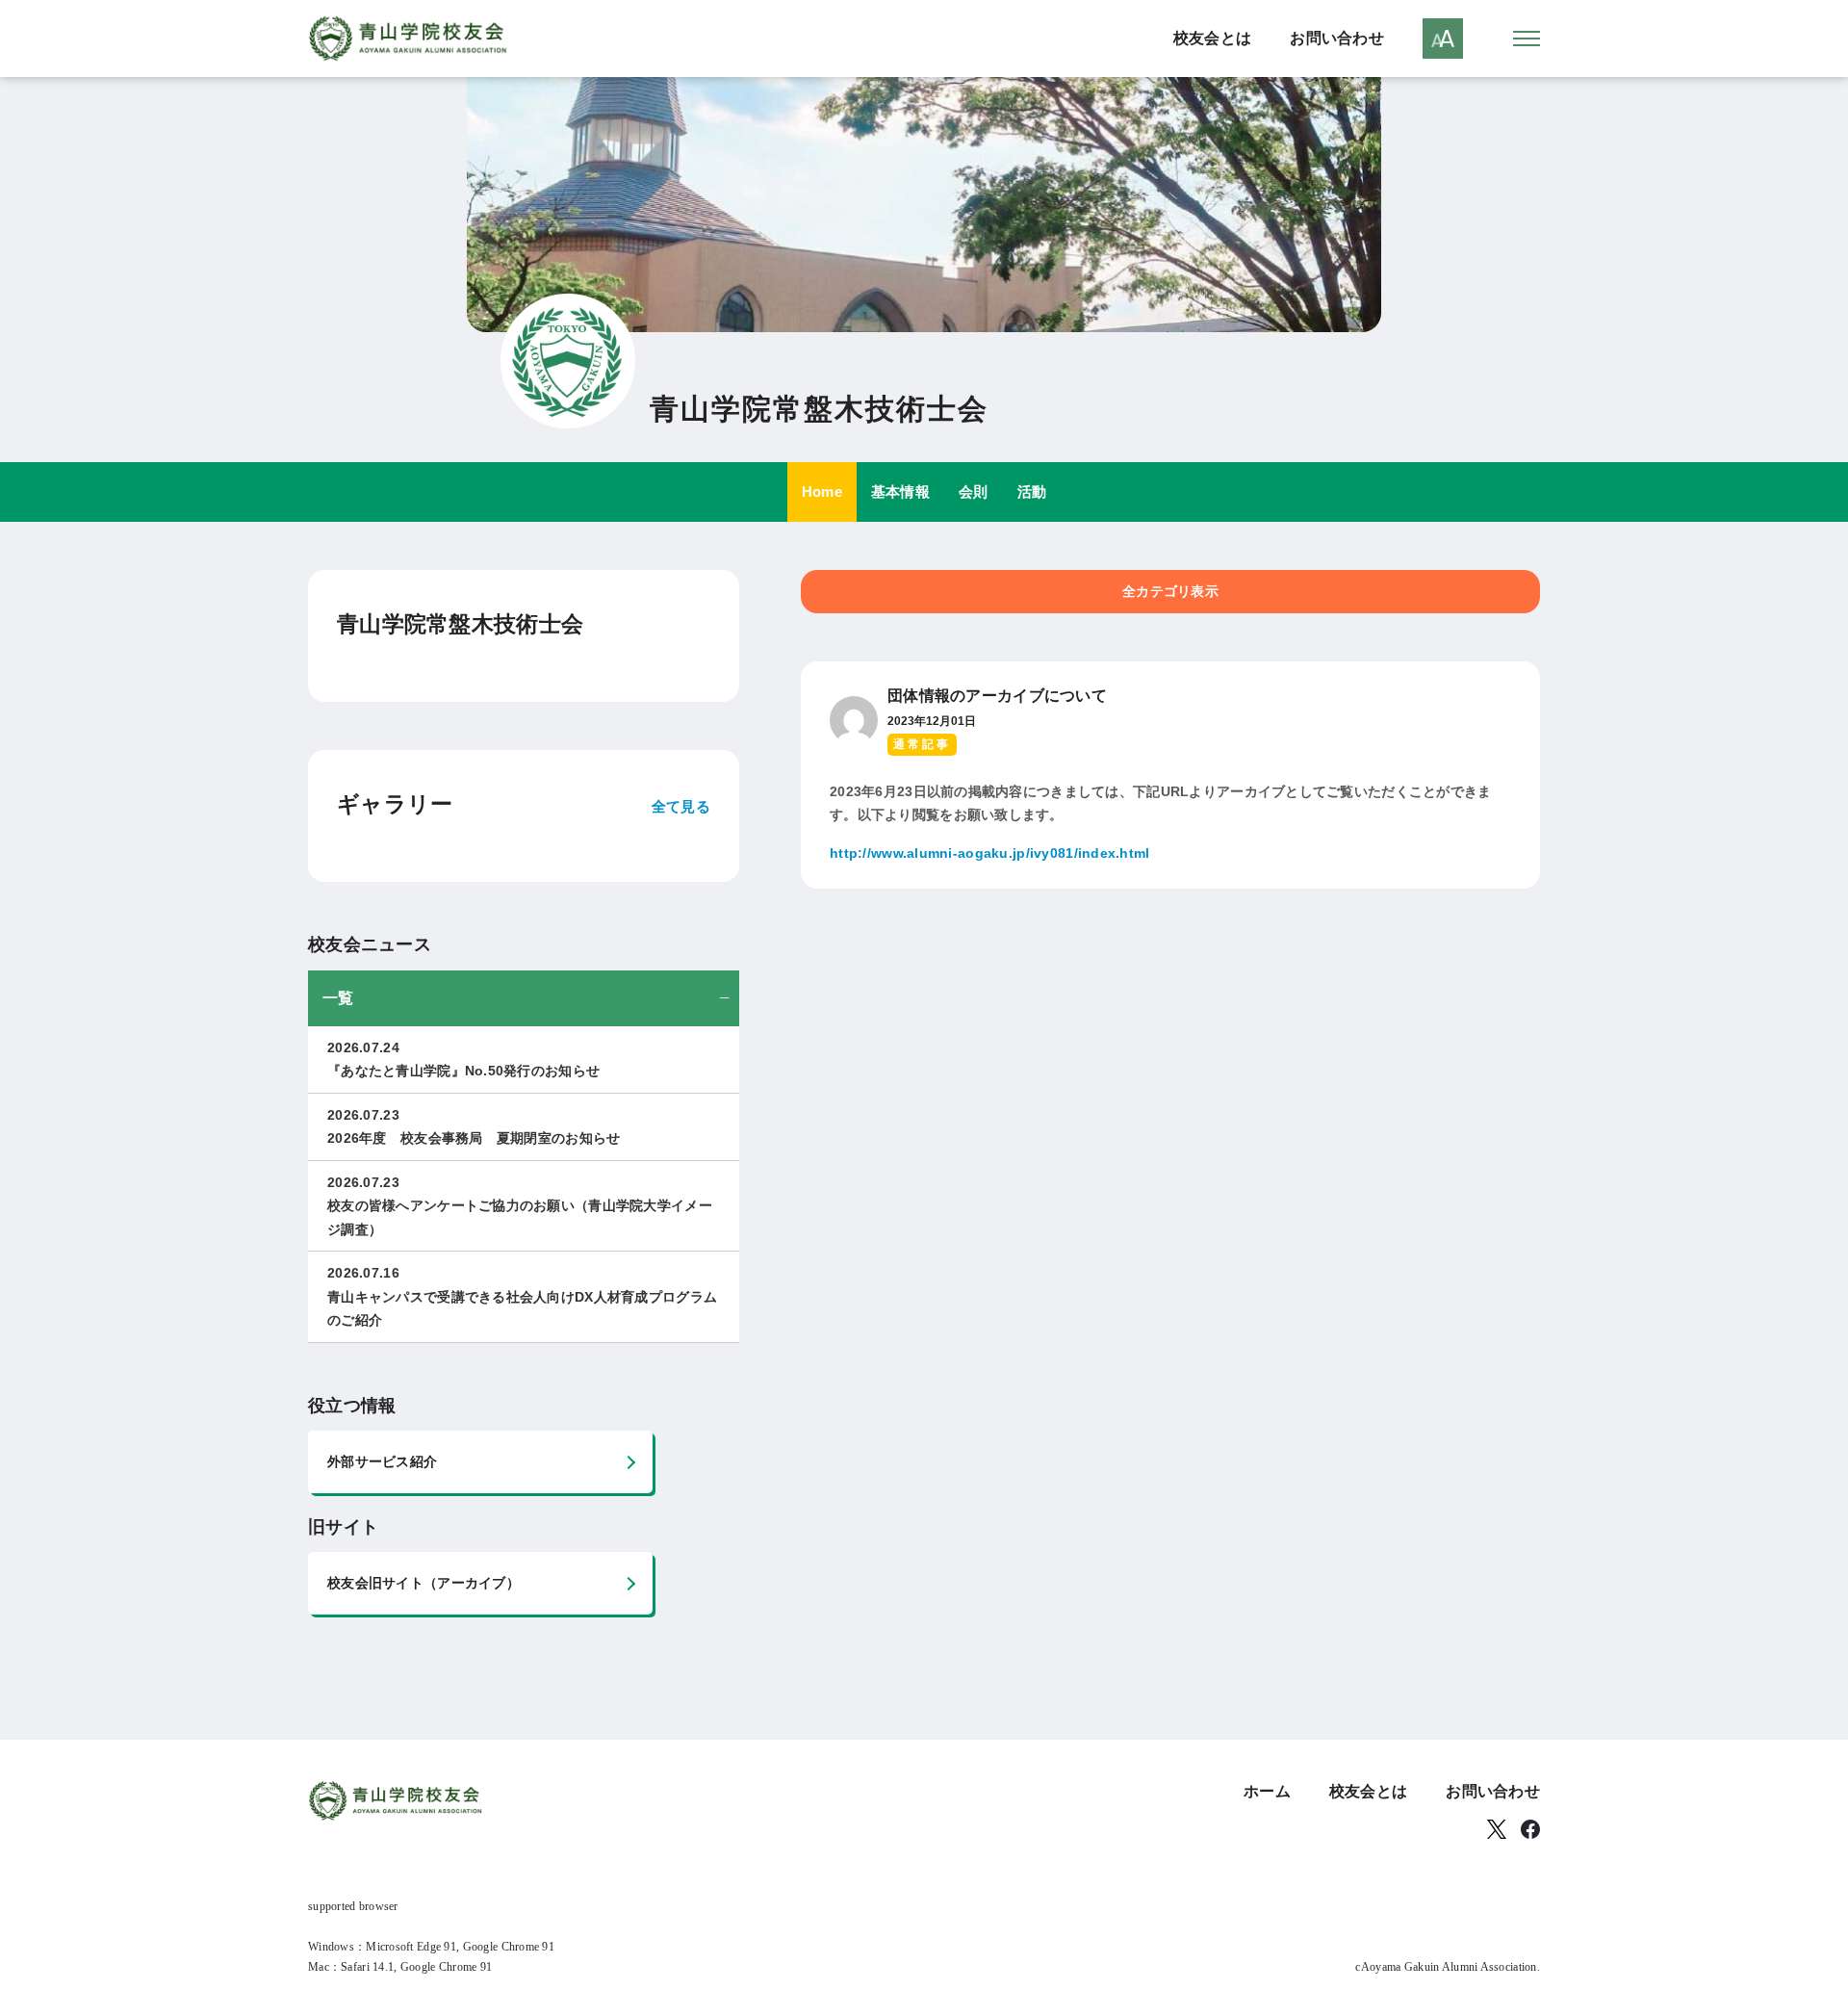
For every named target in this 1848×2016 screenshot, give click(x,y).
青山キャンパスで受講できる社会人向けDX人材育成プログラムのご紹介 (522, 1296)
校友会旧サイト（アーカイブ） (423, 1583)
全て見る (681, 806)
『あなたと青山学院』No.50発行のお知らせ (463, 1060)
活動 (1032, 491)
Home (822, 491)
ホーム (1267, 1791)
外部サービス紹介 (382, 1461)
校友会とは (1212, 38)
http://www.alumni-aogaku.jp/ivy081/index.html (990, 853)
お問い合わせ (1337, 38)
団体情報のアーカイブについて (997, 696)
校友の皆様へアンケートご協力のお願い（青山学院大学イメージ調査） (520, 1206)
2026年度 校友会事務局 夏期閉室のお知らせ (474, 1127)
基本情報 (900, 491)
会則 (974, 491)
